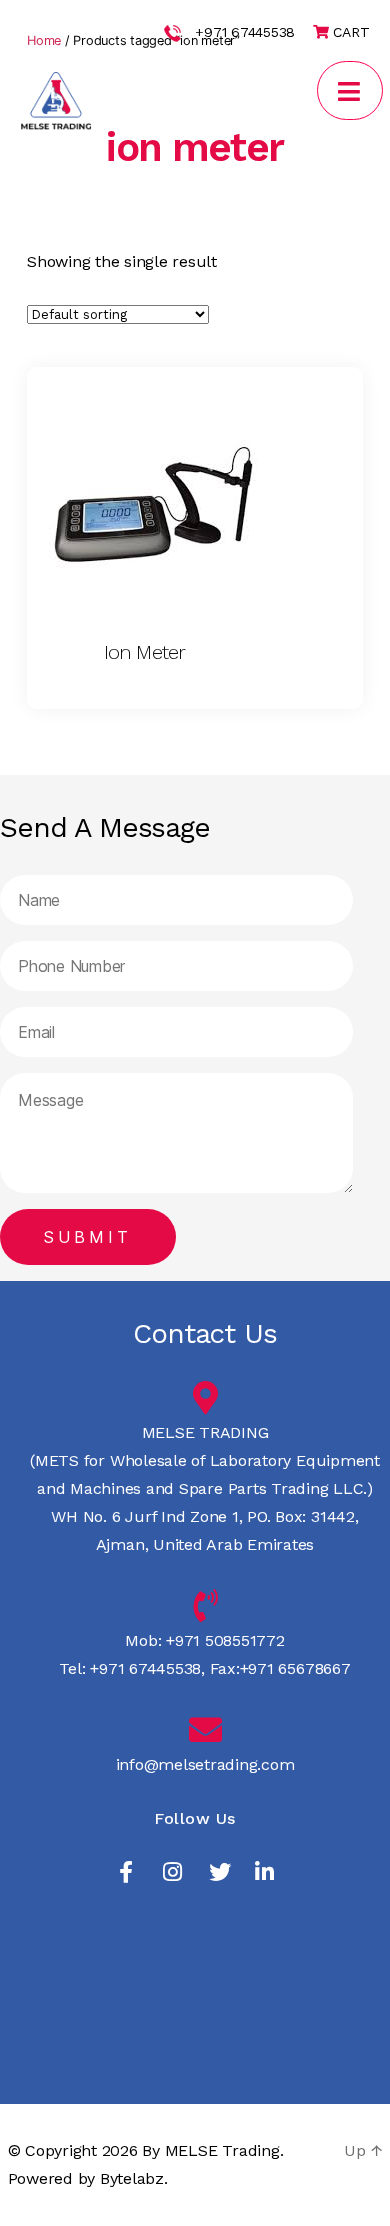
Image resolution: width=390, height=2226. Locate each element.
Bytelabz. (134, 2178)
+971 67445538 (245, 32)
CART (349, 32)
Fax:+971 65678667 (278, 1668)
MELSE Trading (222, 2150)
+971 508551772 (222, 1640)
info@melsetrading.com (205, 1764)
